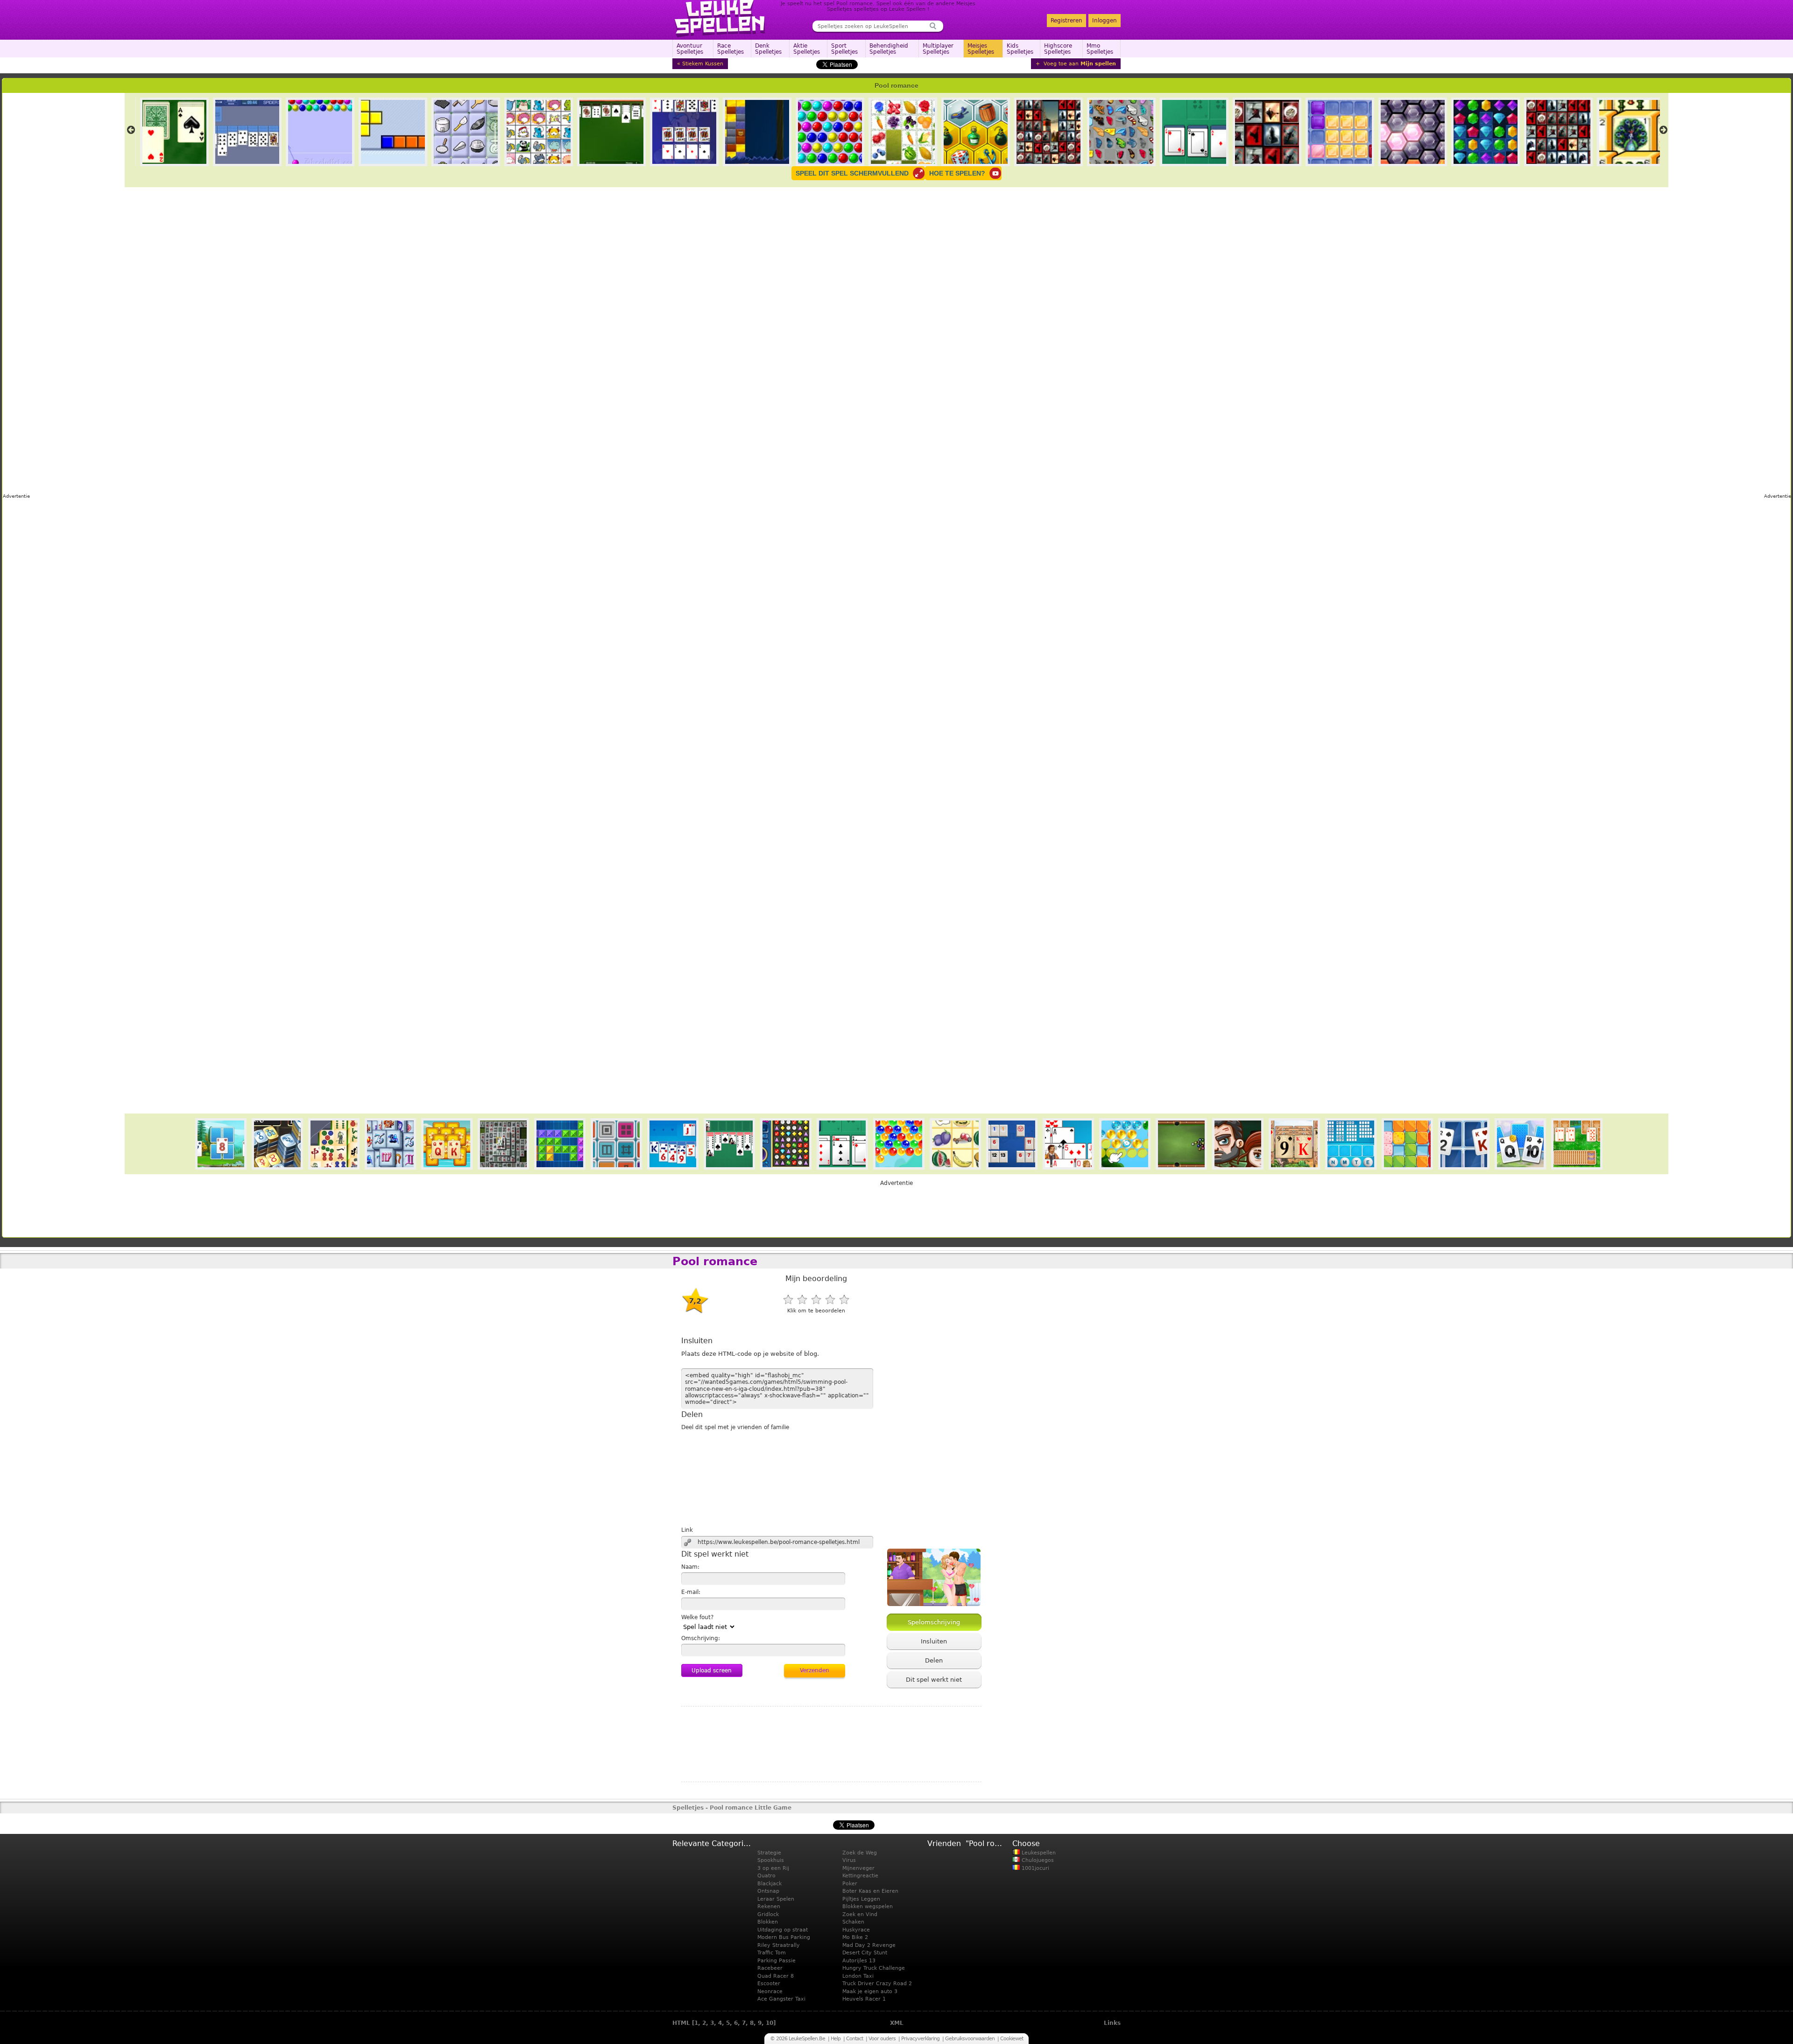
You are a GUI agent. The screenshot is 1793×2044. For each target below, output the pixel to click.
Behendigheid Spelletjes (889, 49)
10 (769, 2023)
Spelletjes (688, 1808)
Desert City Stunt (865, 1953)
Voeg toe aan (1079, 64)
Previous (131, 130)
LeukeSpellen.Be (720, 19)
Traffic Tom (772, 1953)
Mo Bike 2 (855, 1937)
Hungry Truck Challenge (874, 1968)
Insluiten (934, 1641)
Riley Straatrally (779, 1945)
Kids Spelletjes (1020, 49)
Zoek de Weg (860, 1853)
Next (1663, 130)
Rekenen (769, 1907)
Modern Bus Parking (784, 1937)
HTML (681, 2023)
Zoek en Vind (860, 1914)
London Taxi (858, 1976)
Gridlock (768, 1914)
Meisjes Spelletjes (981, 49)
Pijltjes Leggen (861, 1899)
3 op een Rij (773, 1868)
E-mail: (691, 1592)
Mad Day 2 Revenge (869, 1945)
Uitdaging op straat (783, 1930)
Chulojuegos (1037, 1860)
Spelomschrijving (934, 1622)
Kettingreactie (860, 1876)
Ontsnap (768, 1891)
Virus (849, 1860)
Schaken (853, 1922)
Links (1112, 2023)
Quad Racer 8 (776, 1976)
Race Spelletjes (731, 49)
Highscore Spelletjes (1058, 49)
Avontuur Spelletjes (690, 49)
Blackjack (769, 1884)
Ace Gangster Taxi (781, 1999)
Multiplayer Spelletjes (938, 49)
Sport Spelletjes (844, 49)
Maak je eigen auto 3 (870, 1991)
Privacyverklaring (920, 2039)
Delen (934, 1660)
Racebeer (770, 1968)
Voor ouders (882, 2039)
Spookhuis (771, 1860)
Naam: (690, 1567)
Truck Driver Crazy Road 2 (877, 1984)
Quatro (766, 1876)
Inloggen (1105, 21)
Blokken (768, 1922)
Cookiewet (1012, 2039)
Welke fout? (697, 1617)
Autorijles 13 (859, 1961)
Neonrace (770, 1991)
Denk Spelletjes (768, 49)
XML (897, 2023)
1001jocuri (1034, 1868)
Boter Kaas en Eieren (870, 1891)
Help (836, 2039)
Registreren (1066, 21)
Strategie (769, 1853)
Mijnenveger (858, 1868)
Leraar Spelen (776, 1899)
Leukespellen (1038, 1853)
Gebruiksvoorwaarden (970, 2039)
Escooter (769, 1984)
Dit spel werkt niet (934, 1680)
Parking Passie (776, 1961)
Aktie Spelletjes (807, 49)
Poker (850, 1884)
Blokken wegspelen (868, 1907)
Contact (854, 2039)
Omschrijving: (701, 1638)
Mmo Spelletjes (1100, 49)
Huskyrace (856, 1930)
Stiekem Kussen (703, 64)
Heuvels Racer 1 (864, 1999)
